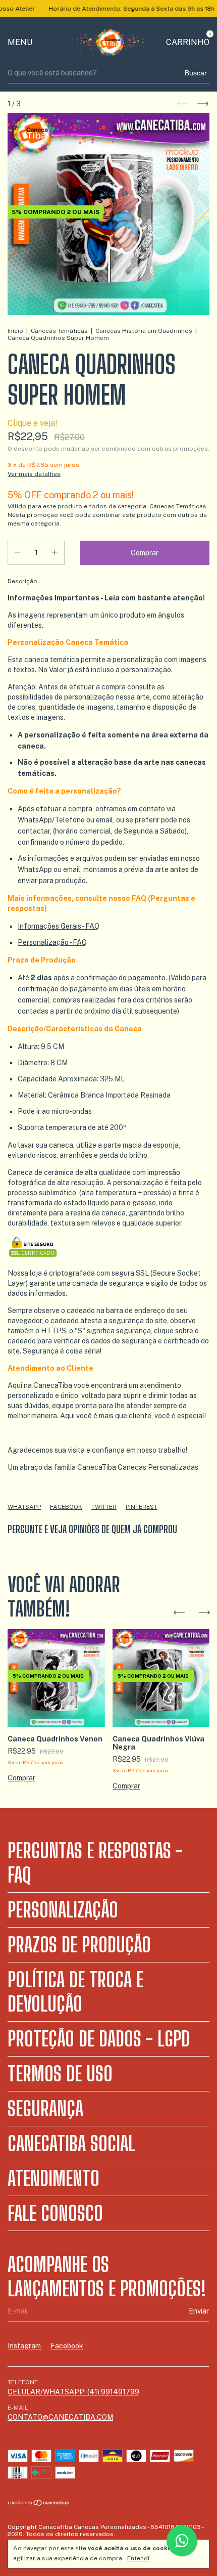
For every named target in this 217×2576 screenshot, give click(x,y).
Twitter (104, 1507)
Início (15, 331)
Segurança (45, 2109)
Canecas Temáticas (59, 331)
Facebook (66, 1507)
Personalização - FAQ (52, 942)
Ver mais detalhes (34, 474)
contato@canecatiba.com (60, 2417)
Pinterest (142, 1507)
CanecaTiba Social (71, 2144)
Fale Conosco (55, 2213)
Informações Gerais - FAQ (59, 926)
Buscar (196, 73)
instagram (25, 2346)
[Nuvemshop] (39, 2504)
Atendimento (53, 2178)
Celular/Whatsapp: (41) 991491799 (73, 2392)
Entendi (138, 2558)
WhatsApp (24, 1507)
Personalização (63, 1910)
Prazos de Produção (79, 1945)
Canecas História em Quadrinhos (144, 331)
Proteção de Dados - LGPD (99, 2039)
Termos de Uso (60, 2074)
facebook (67, 2346)
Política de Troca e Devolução (75, 1992)
